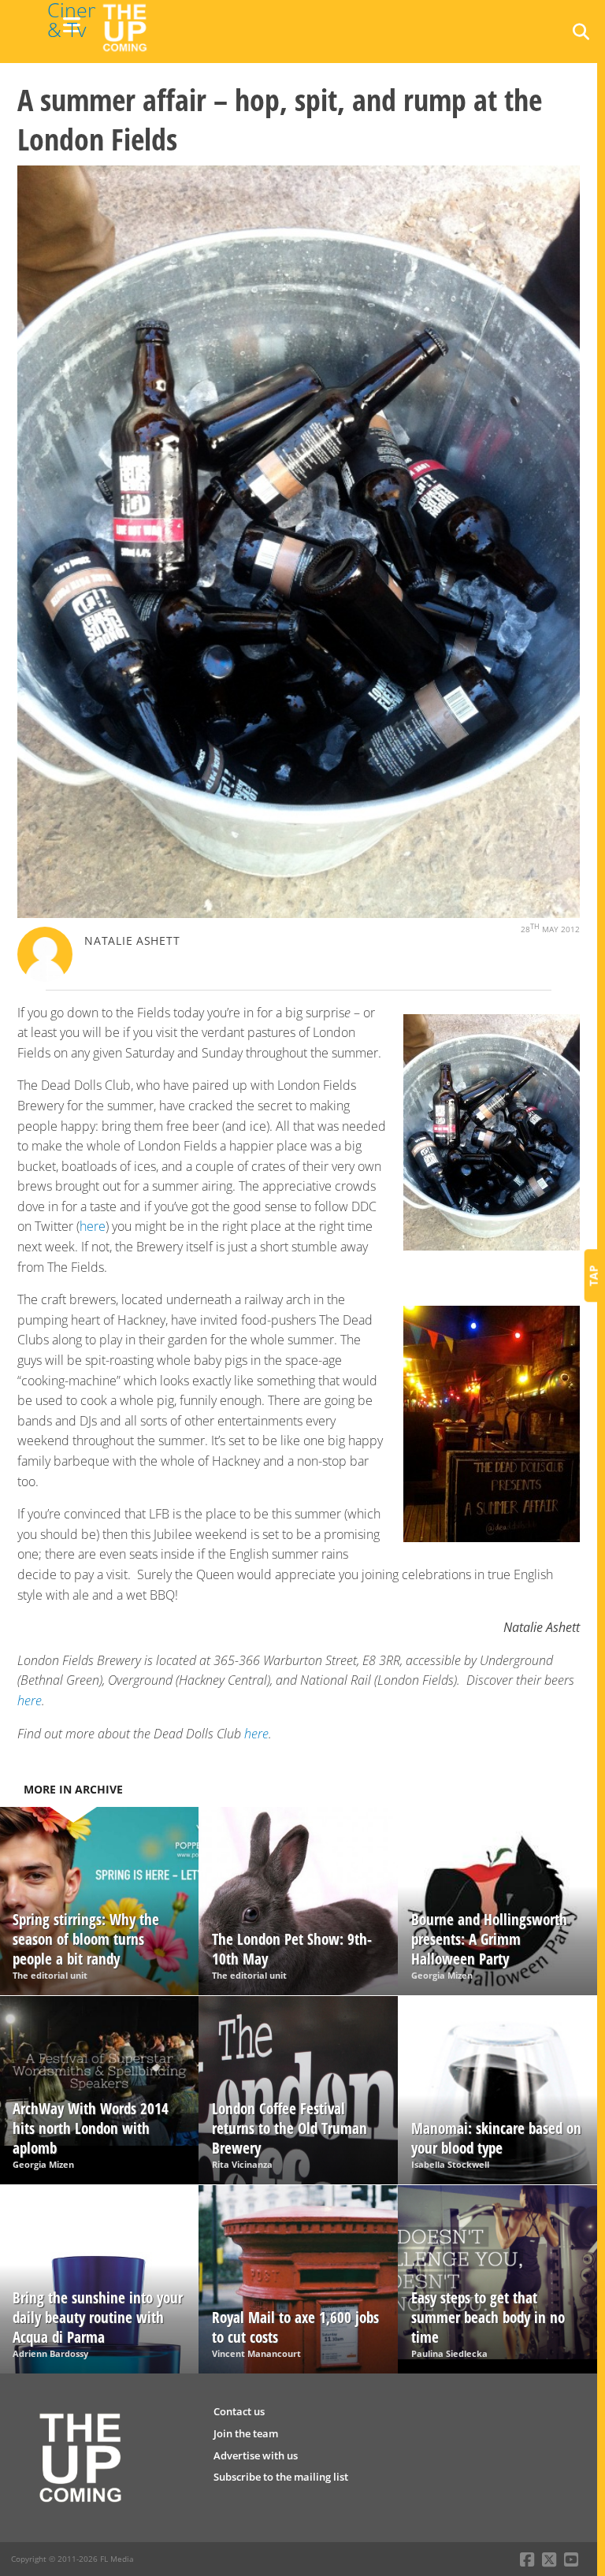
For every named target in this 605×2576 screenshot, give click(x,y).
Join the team (246, 2433)
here (93, 1226)
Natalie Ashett (132, 940)
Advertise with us (256, 2455)
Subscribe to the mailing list (281, 2477)
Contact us (239, 2411)
